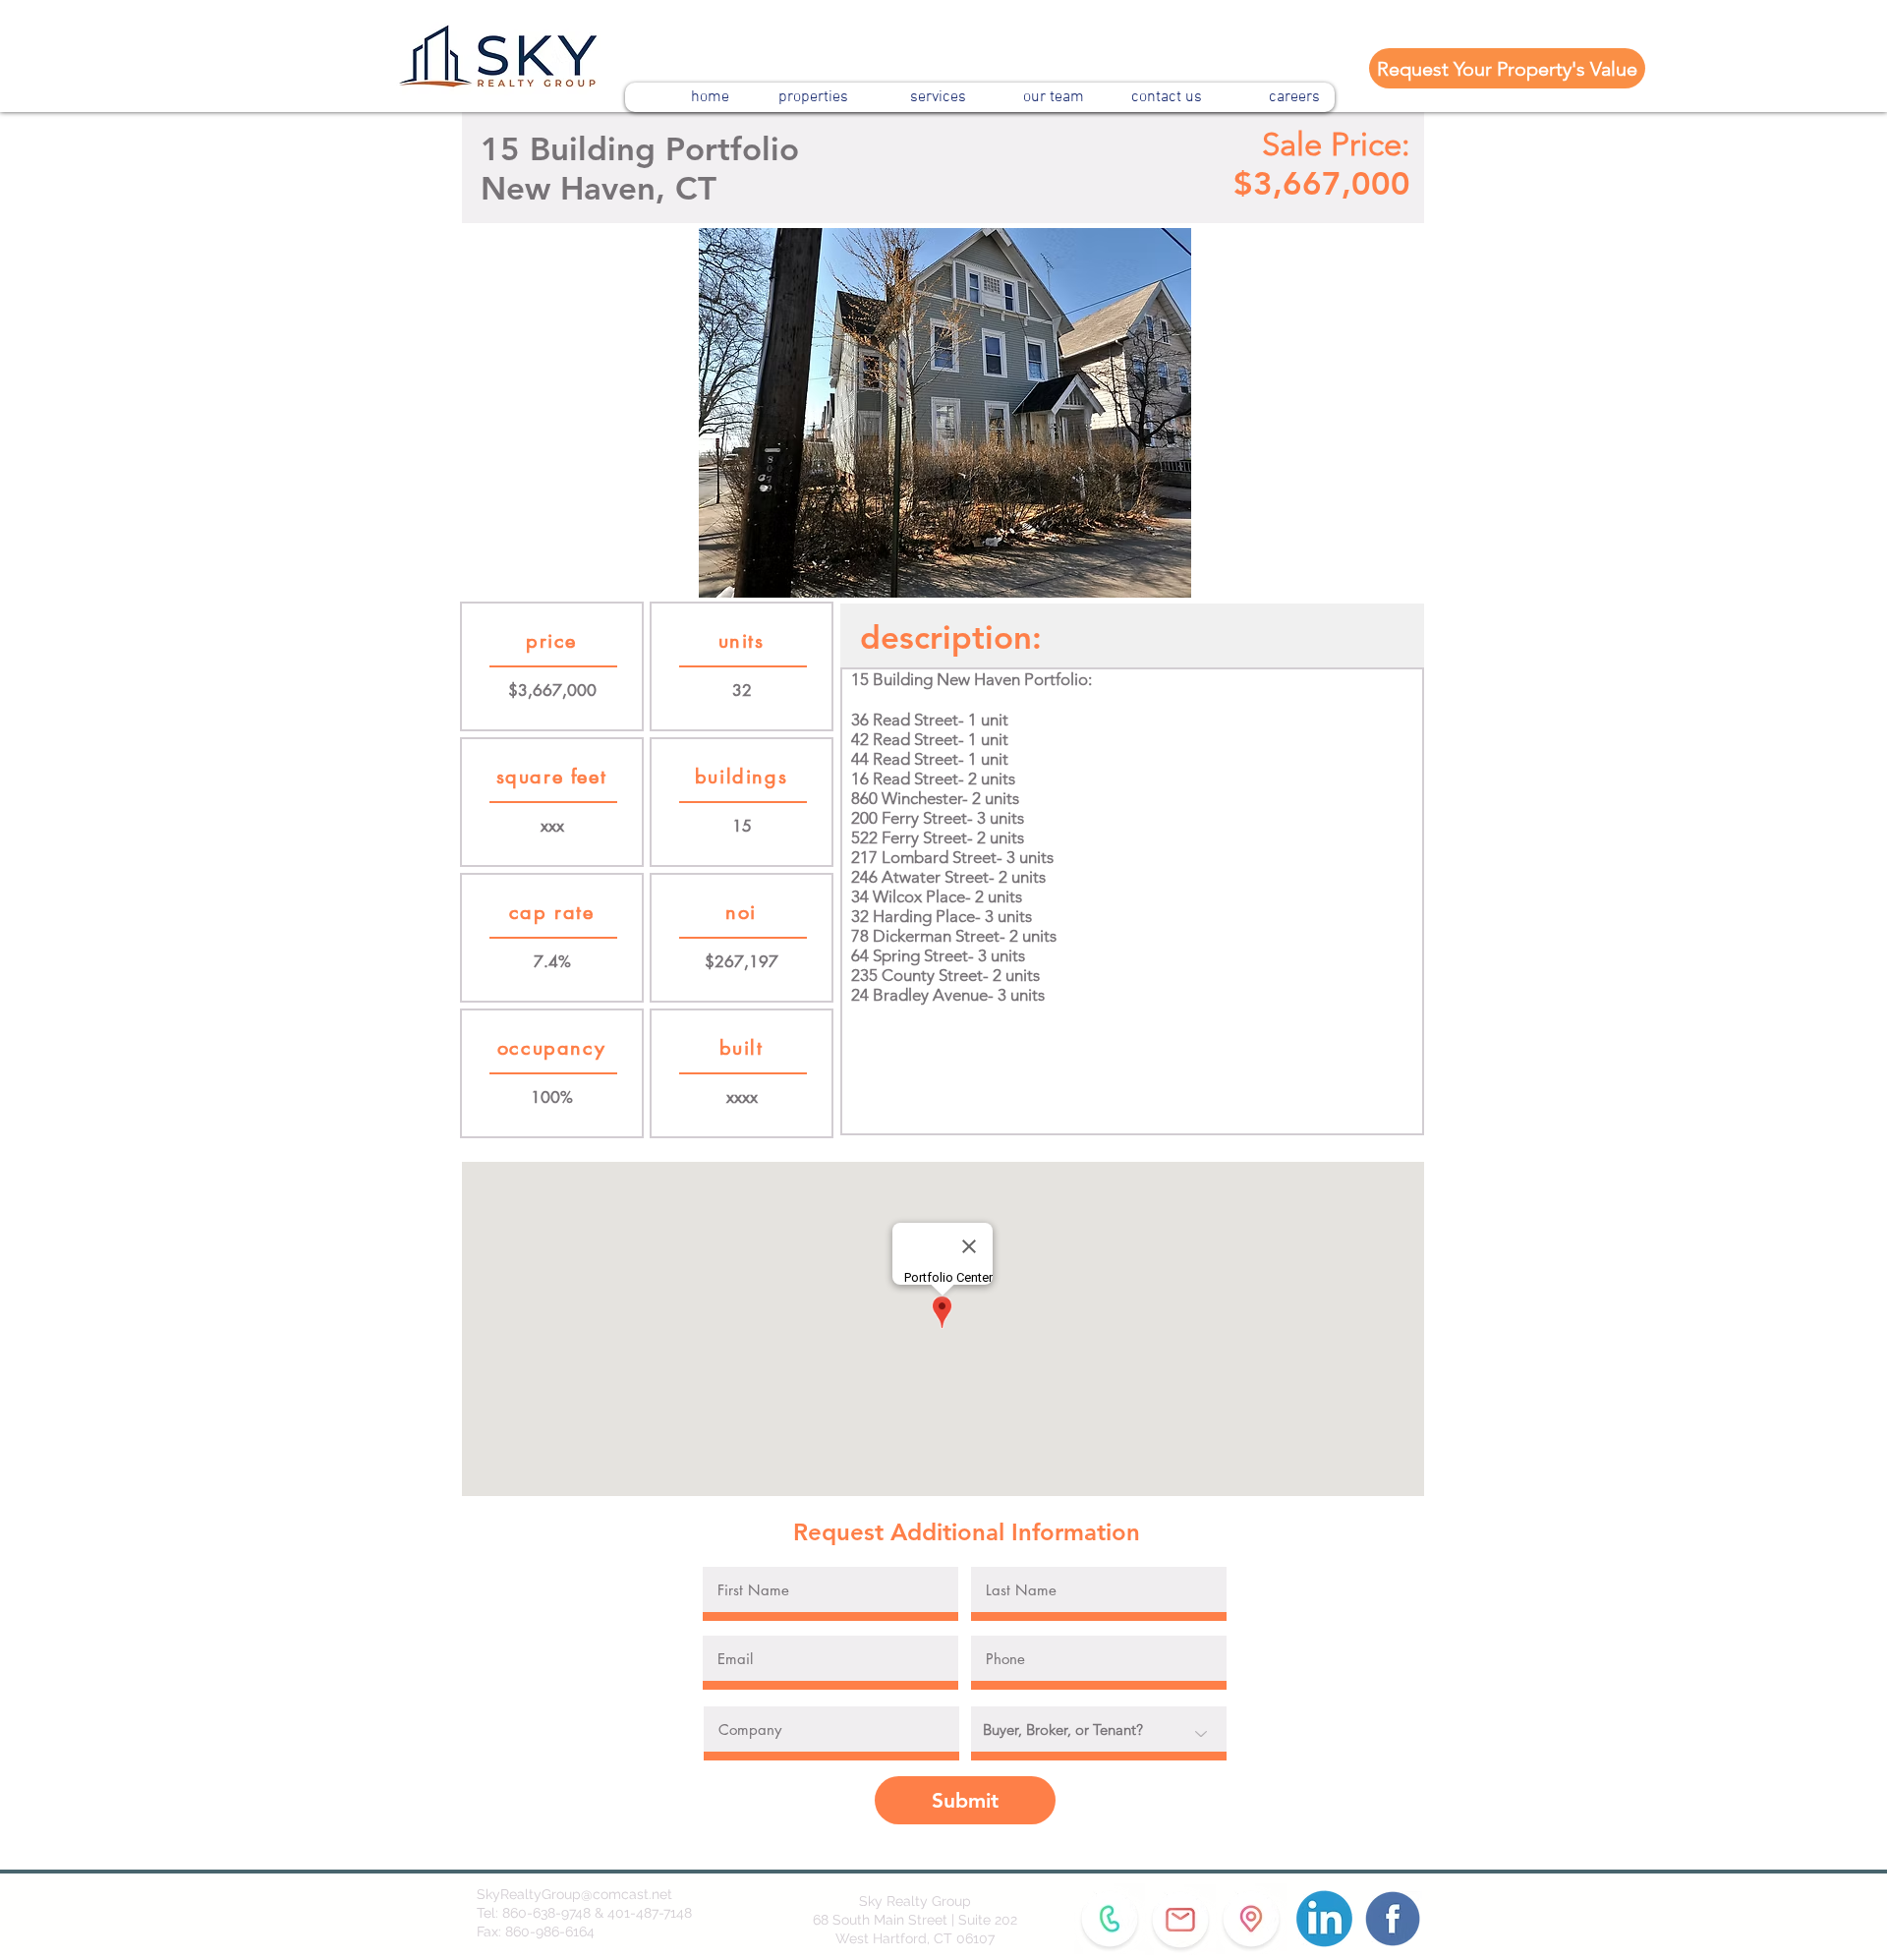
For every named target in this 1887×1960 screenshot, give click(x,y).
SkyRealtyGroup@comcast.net (574, 1894)
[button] (944, 413)
